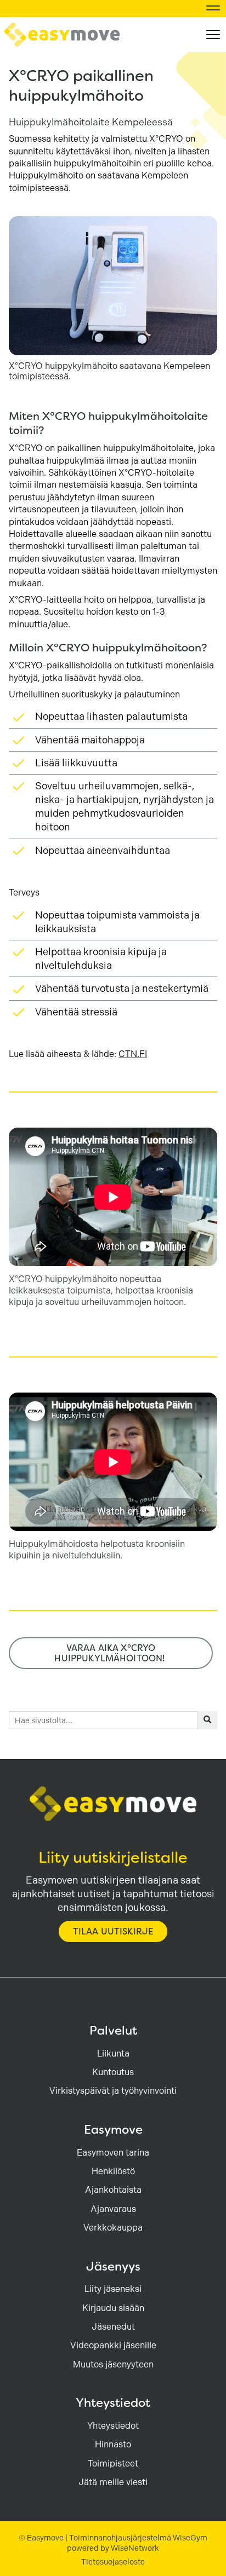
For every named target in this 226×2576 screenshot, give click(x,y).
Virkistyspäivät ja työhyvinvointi (113, 2091)
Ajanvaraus (113, 2209)
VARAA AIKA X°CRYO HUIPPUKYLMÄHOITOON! (111, 1653)
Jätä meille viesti (113, 2482)
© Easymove (41, 2538)
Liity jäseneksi (113, 2289)
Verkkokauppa (113, 2228)
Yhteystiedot (113, 2426)
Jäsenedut (113, 2327)
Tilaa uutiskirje (113, 1931)
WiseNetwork (135, 2548)
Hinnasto (113, 2444)
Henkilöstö (113, 2171)
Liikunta (113, 2054)
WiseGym (190, 2538)
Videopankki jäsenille (113, 2345)
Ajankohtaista (113, 2190)
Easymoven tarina (113, 2153)
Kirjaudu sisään (113, 2308)
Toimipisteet (113, 2464)
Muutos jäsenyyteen (113, 2364)
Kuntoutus (113, 2072)
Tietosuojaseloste (113, 2562)
